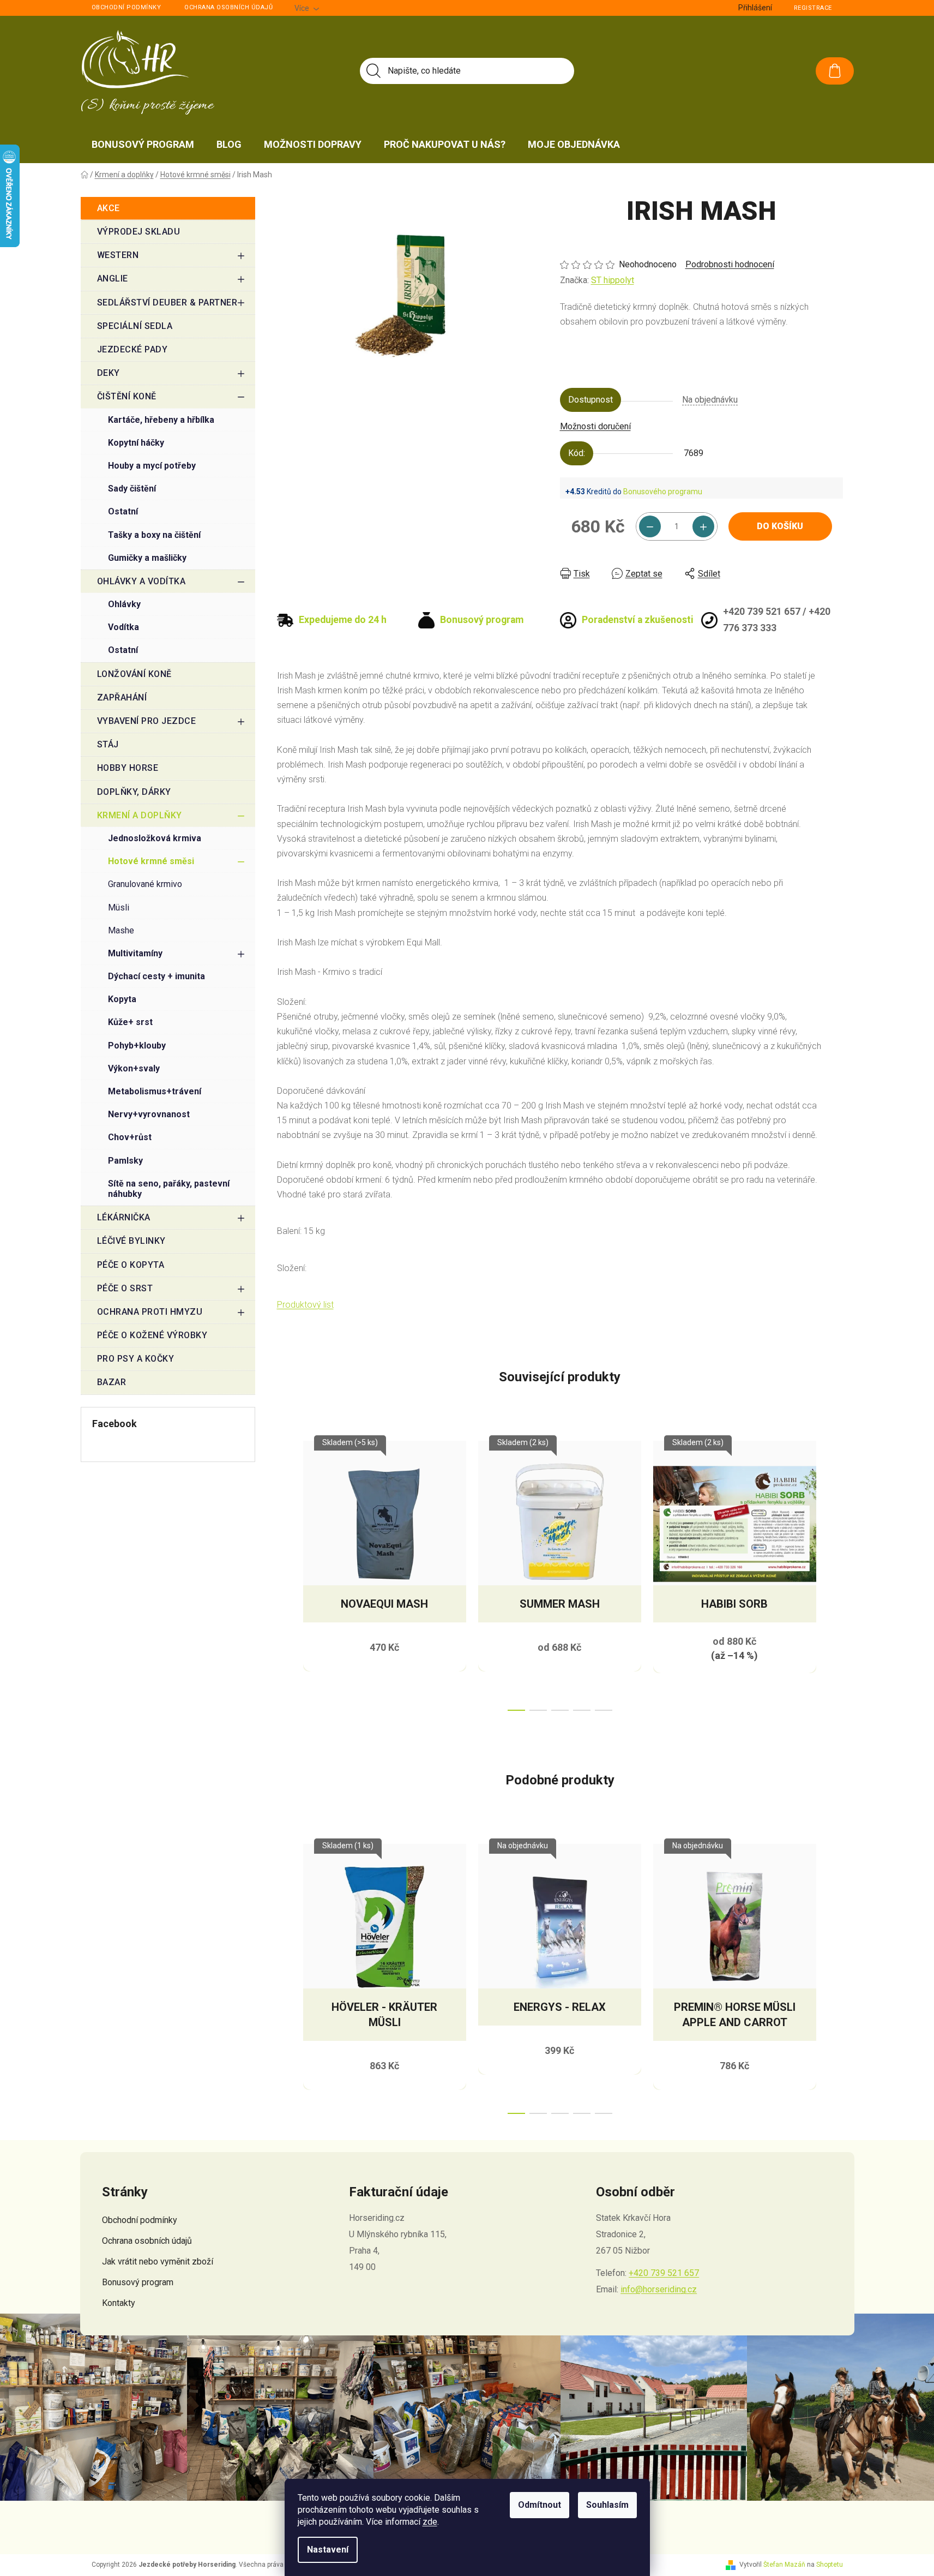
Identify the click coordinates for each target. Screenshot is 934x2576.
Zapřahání (122, 697)
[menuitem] (143, 145)
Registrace (813, 8)
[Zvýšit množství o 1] (703, 526)
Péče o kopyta (131, 1265)
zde (430, 2522)
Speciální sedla (135, 326)
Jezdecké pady (132, 349)
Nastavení (328, 2550)
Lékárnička (124, 1217)
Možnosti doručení (595, 426)
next (834, 1573)
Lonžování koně (134, 674)
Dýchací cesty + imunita (156, 976)
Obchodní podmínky (126, 7)
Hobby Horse (128, 768)
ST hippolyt (613, 280)
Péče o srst (125, 1288)
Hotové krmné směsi (151, 861)
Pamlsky (125, 1161)
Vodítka (123, 627)
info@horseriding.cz (659, 2289)
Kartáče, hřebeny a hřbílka (161, 420)
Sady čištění (132, 489)
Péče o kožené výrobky (152, 1335)
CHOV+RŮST (130, 1137)
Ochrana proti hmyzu (150, 1312)
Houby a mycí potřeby (152, 466)
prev (286, 1573)
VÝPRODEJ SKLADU (139, 232)
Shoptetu (830, 2565)
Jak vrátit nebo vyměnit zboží (158, 2262)
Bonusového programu (663, 492)
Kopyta (122, 999)
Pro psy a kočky (136, 1359)
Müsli (119, 907)
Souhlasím (607, 2505)
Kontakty (119, 2303)
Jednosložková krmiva (155, 838)
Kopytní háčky (136, 443)
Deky (109, 373)
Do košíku (780, 526)
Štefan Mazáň (784, 2565)
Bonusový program (138, 2282)
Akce (109, 208)
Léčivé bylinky (131, 1241)
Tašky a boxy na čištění (154, 535)
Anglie (113, 278)
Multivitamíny (135, 953)
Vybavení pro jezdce (147, 721)
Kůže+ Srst (130, 1022)
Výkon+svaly (134, 1068)
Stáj (108, 744)
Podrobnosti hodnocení (730, 264)
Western (118, 255)
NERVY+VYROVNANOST (149, 1114)
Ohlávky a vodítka (141, 581)
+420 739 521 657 (664, 2273)
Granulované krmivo (145, 884)
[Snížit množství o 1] (650, 526)
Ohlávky (124, 604)
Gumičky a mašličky (147, 558)
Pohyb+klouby (137, 1046)
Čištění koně (127, 396)
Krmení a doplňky (140, 815)
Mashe (121, 930)
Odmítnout (540, 2505)
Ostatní (123, 511)
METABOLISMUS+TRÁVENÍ (155, 1091)
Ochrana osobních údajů (228, 7)
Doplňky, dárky (134, 792)
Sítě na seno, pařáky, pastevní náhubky (169, 1189)
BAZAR (112, 1382)
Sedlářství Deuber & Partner (167, 302)
